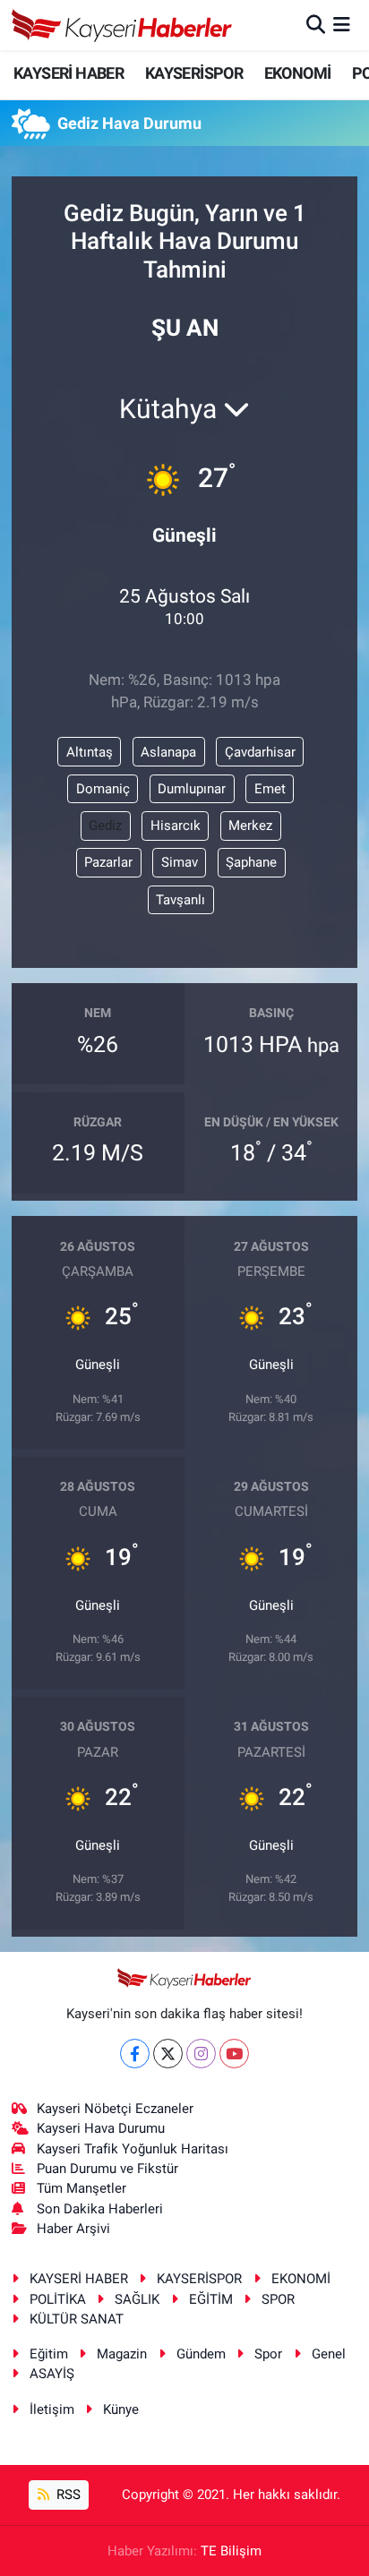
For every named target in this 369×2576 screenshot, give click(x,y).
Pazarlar (108, 862)
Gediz (105, 826)
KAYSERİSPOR (194, 73)
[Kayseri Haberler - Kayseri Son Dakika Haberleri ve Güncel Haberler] (122, 25)
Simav (180, 862)
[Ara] (316, 24)
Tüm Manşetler (82, 2188)
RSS (67, 2495)
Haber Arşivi (73, 2229)
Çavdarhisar (260, 752)
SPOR (278, 2299)
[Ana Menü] (342, 24)
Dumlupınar (192, 789)
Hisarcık (176, 826)
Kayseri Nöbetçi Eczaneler (115, 2109)
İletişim (52, 2409)
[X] (168, 2054)
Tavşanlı (180, 900)
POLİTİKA (58, 2299)
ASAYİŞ (52, 2374)
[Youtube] (234, 2054)
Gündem (201, 2354)
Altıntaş (90, 752)
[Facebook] (135, 2054)
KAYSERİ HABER (69, 73)
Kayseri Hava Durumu (101, 2128)
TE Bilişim (231, 2551)
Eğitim (49, 2354)
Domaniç (103, 789)
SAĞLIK (137, 2299)
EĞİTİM (211, 2299)
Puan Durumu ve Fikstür (107, 2169)
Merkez (250, 826)
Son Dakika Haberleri (100, 2209)
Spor (268, 2354)
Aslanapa (168, 752)
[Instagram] (201, 2054)
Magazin (122, 2354)
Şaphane (251, 862)
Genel (329, 2354)
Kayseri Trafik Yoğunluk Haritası (133, 2149)
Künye (121, 2409)
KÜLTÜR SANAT (77, 2319)
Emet (270, 789)
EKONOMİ (298, 73)
